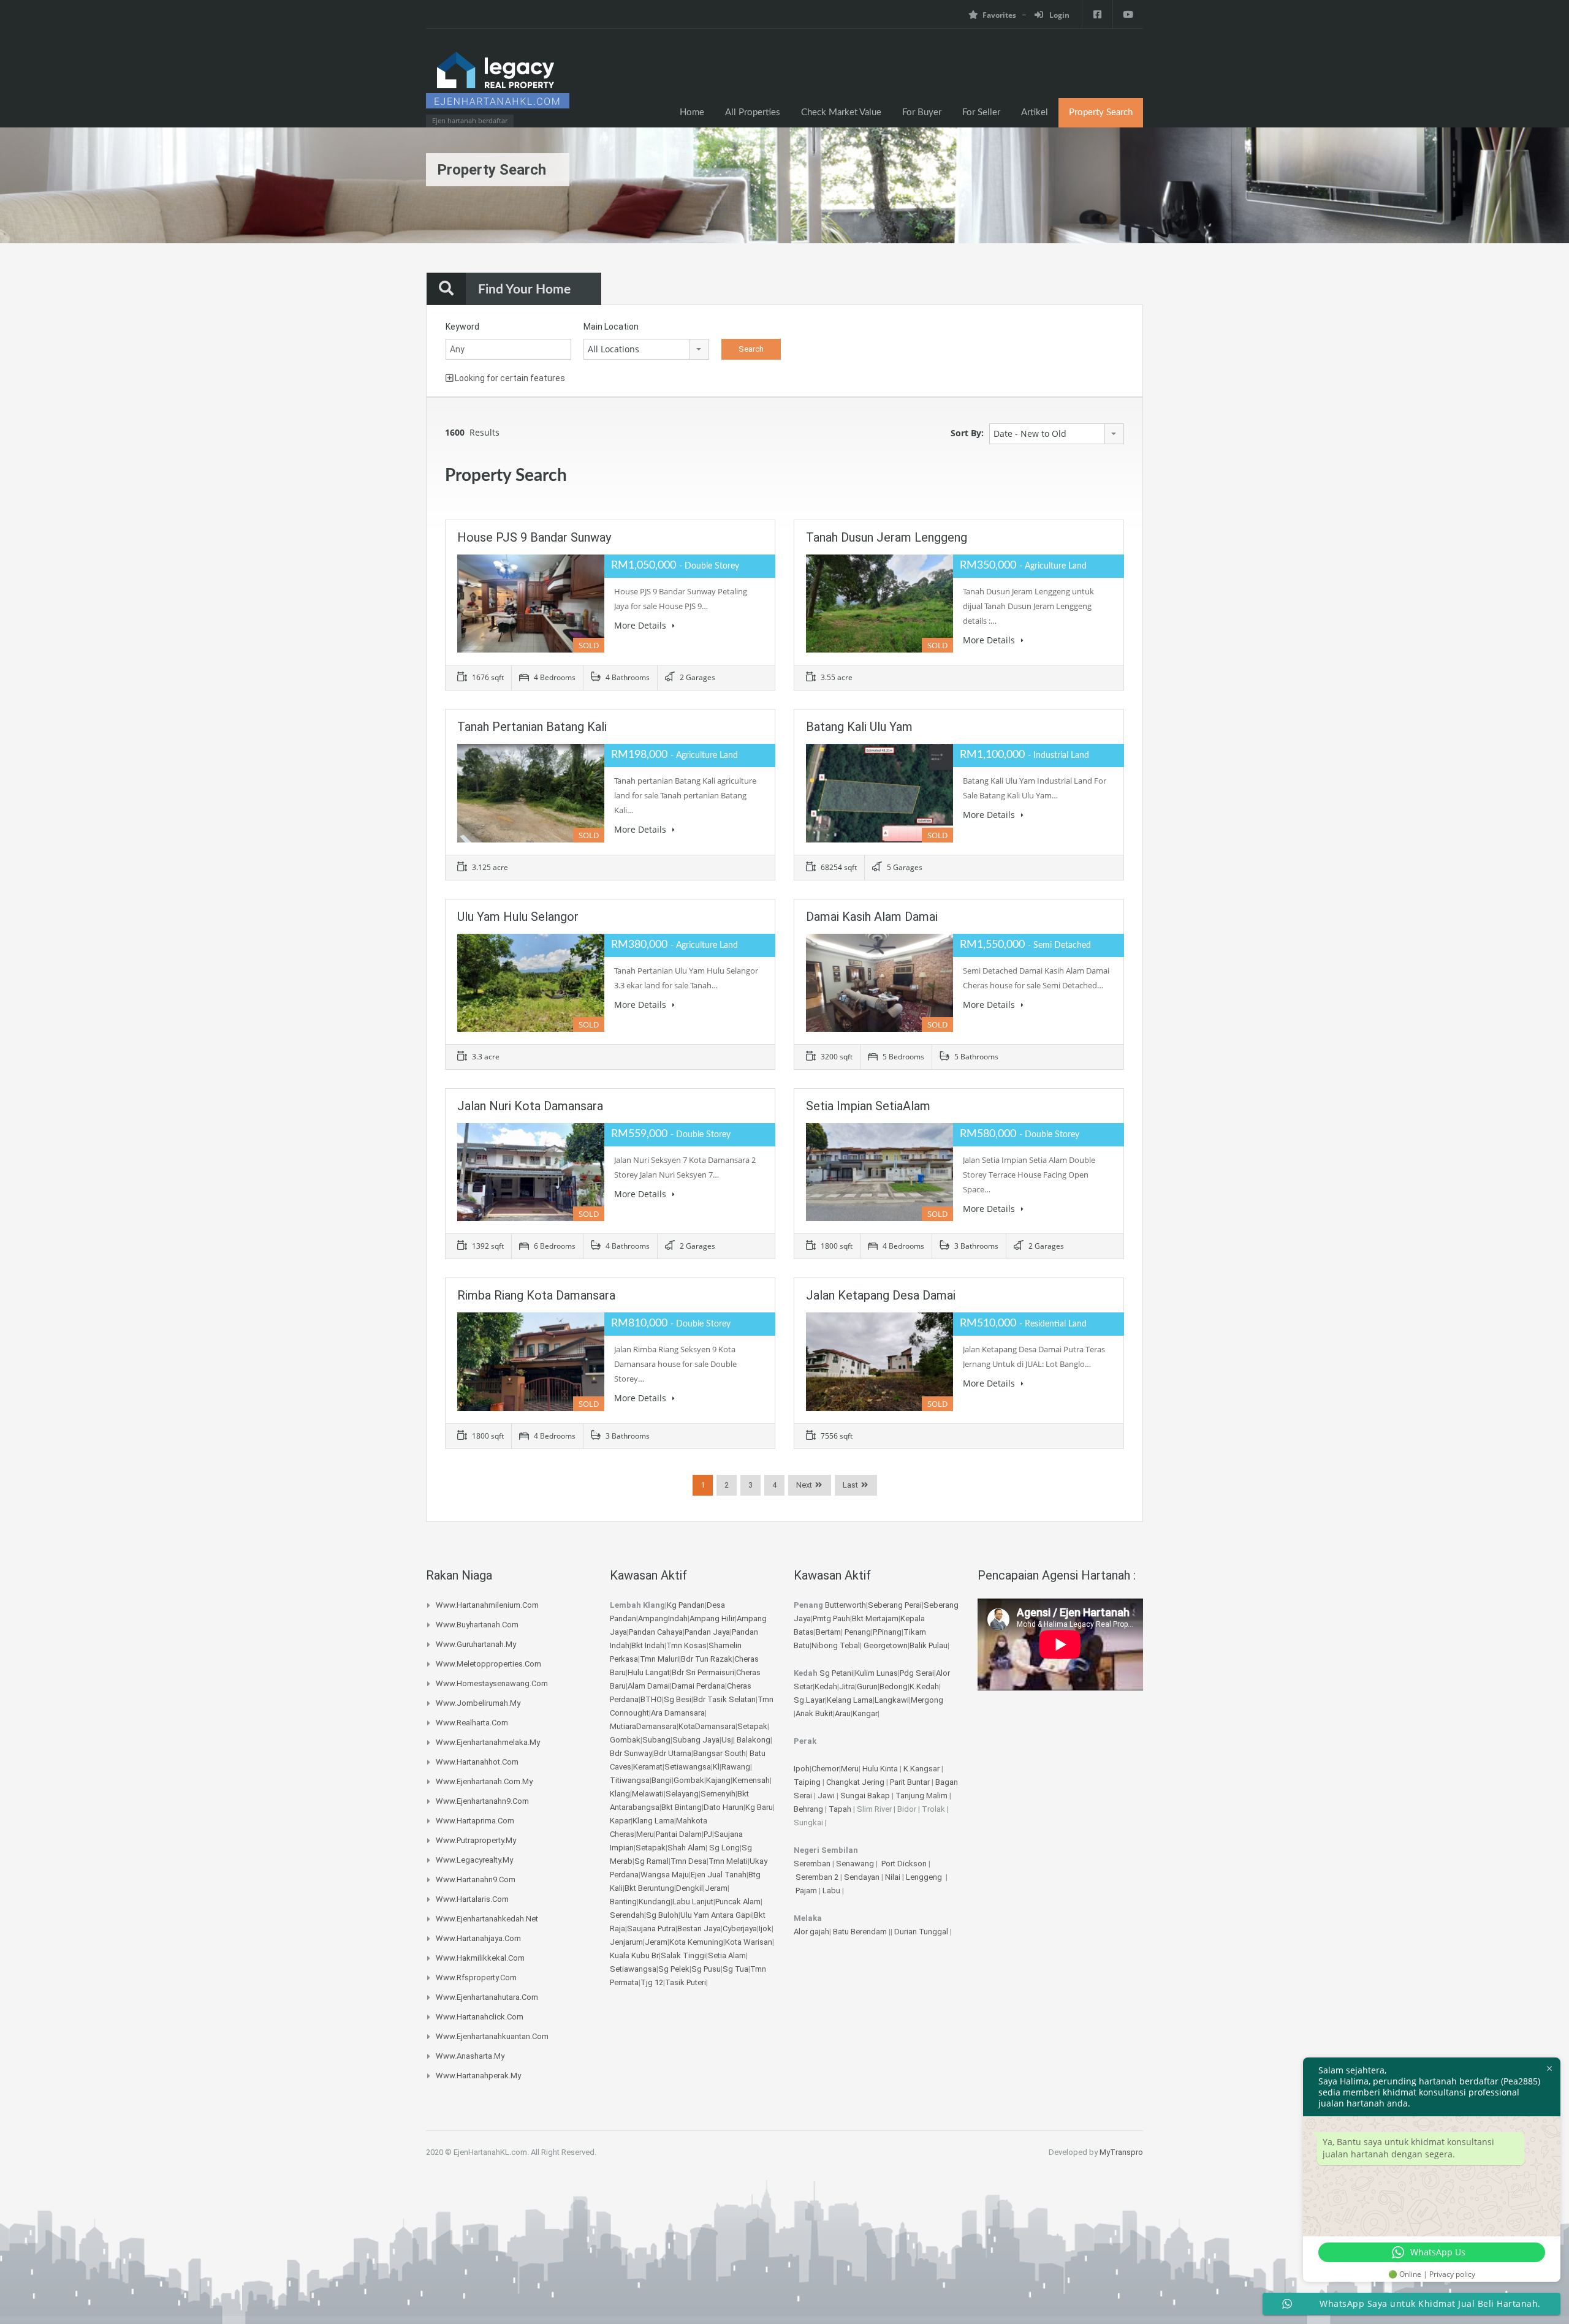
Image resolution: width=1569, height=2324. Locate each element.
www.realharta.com (472, 1723)
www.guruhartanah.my (476, 1644)
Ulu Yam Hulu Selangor (518, 917)
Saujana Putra (651, 1928)
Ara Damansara (678, 1713)
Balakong (754, 1740)
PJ (708, 1834)
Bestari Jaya (699, 1928)
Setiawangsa (688, 1767)
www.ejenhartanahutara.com (487, 1997)
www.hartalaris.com (472, 1899)
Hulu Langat (649, 1672)
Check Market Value (841, 112)
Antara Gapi (731, 1915)
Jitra (847, 1686)
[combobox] (646, 349)
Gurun (867, 1686)
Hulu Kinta (880, 1769)
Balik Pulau (929, 1645)
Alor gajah (811, 1932)
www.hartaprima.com (475, 1821)
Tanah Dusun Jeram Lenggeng (887, 537)
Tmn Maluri (659, 1659)
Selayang (682, 1794)
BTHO (651, 1699)
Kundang (655, 1902)
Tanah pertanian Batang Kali (532, 727)
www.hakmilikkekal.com (480, 1958)
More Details (641, 625)
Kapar (620, 1821)
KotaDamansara (707, 1726)
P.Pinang (887, 1632)
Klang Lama (653, 1821)
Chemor (825, 1769)
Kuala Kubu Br (634, 1955)
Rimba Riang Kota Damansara (536, 1295)
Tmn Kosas (686, 1645)
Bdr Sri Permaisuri (703, 1672)
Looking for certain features (509, 378)
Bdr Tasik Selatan (724, 1699)
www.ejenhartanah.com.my (484, 1781)
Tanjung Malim (921, 1796)
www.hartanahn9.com (476, 1879)
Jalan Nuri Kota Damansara (530, 1106)
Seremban (813, 1864)
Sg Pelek (674, 1969)
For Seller (981, 112)
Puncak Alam (738, 1902)
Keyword (462, 327)
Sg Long (724, 1848)
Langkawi (892, 1700)
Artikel (1035, 112)
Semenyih (718, 1794)
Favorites (999, 15)
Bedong (894, 1686)
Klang (620, 1794)
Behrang (808, 1809)
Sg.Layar (809, 1700)
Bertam (828, 1632)
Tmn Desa (689, 1861)
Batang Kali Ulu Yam (859, 727)
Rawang (736, 1767)
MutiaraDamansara (643, 1726)
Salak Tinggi (683, 1955)
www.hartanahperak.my (478, 2076)
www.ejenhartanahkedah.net (487, 1919)
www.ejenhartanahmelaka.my (488, 1742)
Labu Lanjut (693, 1902)
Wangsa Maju (665, 1875)
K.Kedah (924, 1686)
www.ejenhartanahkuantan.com (492, 2036)
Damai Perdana (698, 1686)
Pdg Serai (917, 1673)
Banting (623, 1902)
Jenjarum (626, 1942)
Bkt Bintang (682, 1807)
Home (692, 112)
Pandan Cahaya (656, 1632)
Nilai (894, 1877)
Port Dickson (905, 1864)
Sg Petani (836, 1673)
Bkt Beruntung (649, 1888)
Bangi (662, 1780)
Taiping (807, 1782)
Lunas (887, 1673)
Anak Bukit (814, 1713)
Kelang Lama (850, 1700)
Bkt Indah (648, 1645)
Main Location (611, 327)
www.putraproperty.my (476, 1840)
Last (850, 1485)
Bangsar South (720, 1753)
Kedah (826, 1686)
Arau (843, 1713)
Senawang (856, 1864)
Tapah (840, 1809)
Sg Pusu (706, 1969)
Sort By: (967, 433)
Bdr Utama (673, 1753)
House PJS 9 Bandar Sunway (534, 537)
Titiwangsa (630, 1780)
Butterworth (845, 1605)
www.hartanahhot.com (477, 1762)
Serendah (627, 1915)
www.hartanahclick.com (480, 2017)
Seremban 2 (818, 1877)
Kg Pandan (686, 1605)
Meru (645, 1834)
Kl (716, 1767)
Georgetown (886, 1645)
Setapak (752, 1726)
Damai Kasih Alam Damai (872, 917)
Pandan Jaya (707, 1632)
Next (804, 1485)
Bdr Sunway (631, 1753)
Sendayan (863, 1877)
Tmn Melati (728, 1861)
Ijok (765, 1928)
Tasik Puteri (686, 1982)
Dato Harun (724, 1807)
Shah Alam (686, 1848)
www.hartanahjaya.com (478, 1938)
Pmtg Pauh (831, 1618)
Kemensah (751, 1780)
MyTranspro (1121, 2152)
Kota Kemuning (696, 1942)
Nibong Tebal (836, 1645)
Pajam (807, 1891)
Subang (656, 1740)
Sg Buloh (662, 1915)
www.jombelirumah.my (478, 1703)
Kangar (865, 1713)
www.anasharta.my (470, 2056)
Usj (727, 1740)
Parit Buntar (910, 1782)
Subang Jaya (696, 1740)
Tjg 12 (652, 1982)
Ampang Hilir (712, 1618)
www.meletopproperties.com (488, 1664)
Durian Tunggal (922, 1932)
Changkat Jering (855, 1782)
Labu (831, 1891)
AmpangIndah (663, 1618)
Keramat (648, 1767)
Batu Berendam (861, 1932)
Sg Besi (678, 1699)
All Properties (753, 112)
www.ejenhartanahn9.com (482, 1801)
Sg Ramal (652, 1861)
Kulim (865, 1673)
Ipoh (802, 1769)
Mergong (927, 1700)
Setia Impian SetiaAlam (868, 1106)
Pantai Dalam (679, 1834)
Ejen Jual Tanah (719, 1875)
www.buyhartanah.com (477, 1625)
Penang (858, 1632)
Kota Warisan (749, 1942)
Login (1058, 15)
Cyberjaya (740, 1928)
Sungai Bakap (865, 1796)
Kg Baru (759, 1807)
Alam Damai (649, 1686)
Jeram (716, 1888)
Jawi (826, 1796)
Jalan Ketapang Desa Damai (881, 1295)
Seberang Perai (895, 1605)
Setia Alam (727, 1955)
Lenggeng (925, 1877)
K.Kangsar (921, 1769)
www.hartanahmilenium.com (487, 1605)
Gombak (625, 1740)
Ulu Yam (695, 1915)
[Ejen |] (498, 84)
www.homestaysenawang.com (492, 1683)
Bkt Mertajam (875, 1618)
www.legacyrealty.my (474, 1860)
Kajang (718, 1780)
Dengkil (690, 1888)
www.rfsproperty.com (476, 1978)
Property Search (1101, 112)
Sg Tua (735, 1969)
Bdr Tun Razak (707, 1659)
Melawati (648, 1794)
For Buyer (922, 112)
